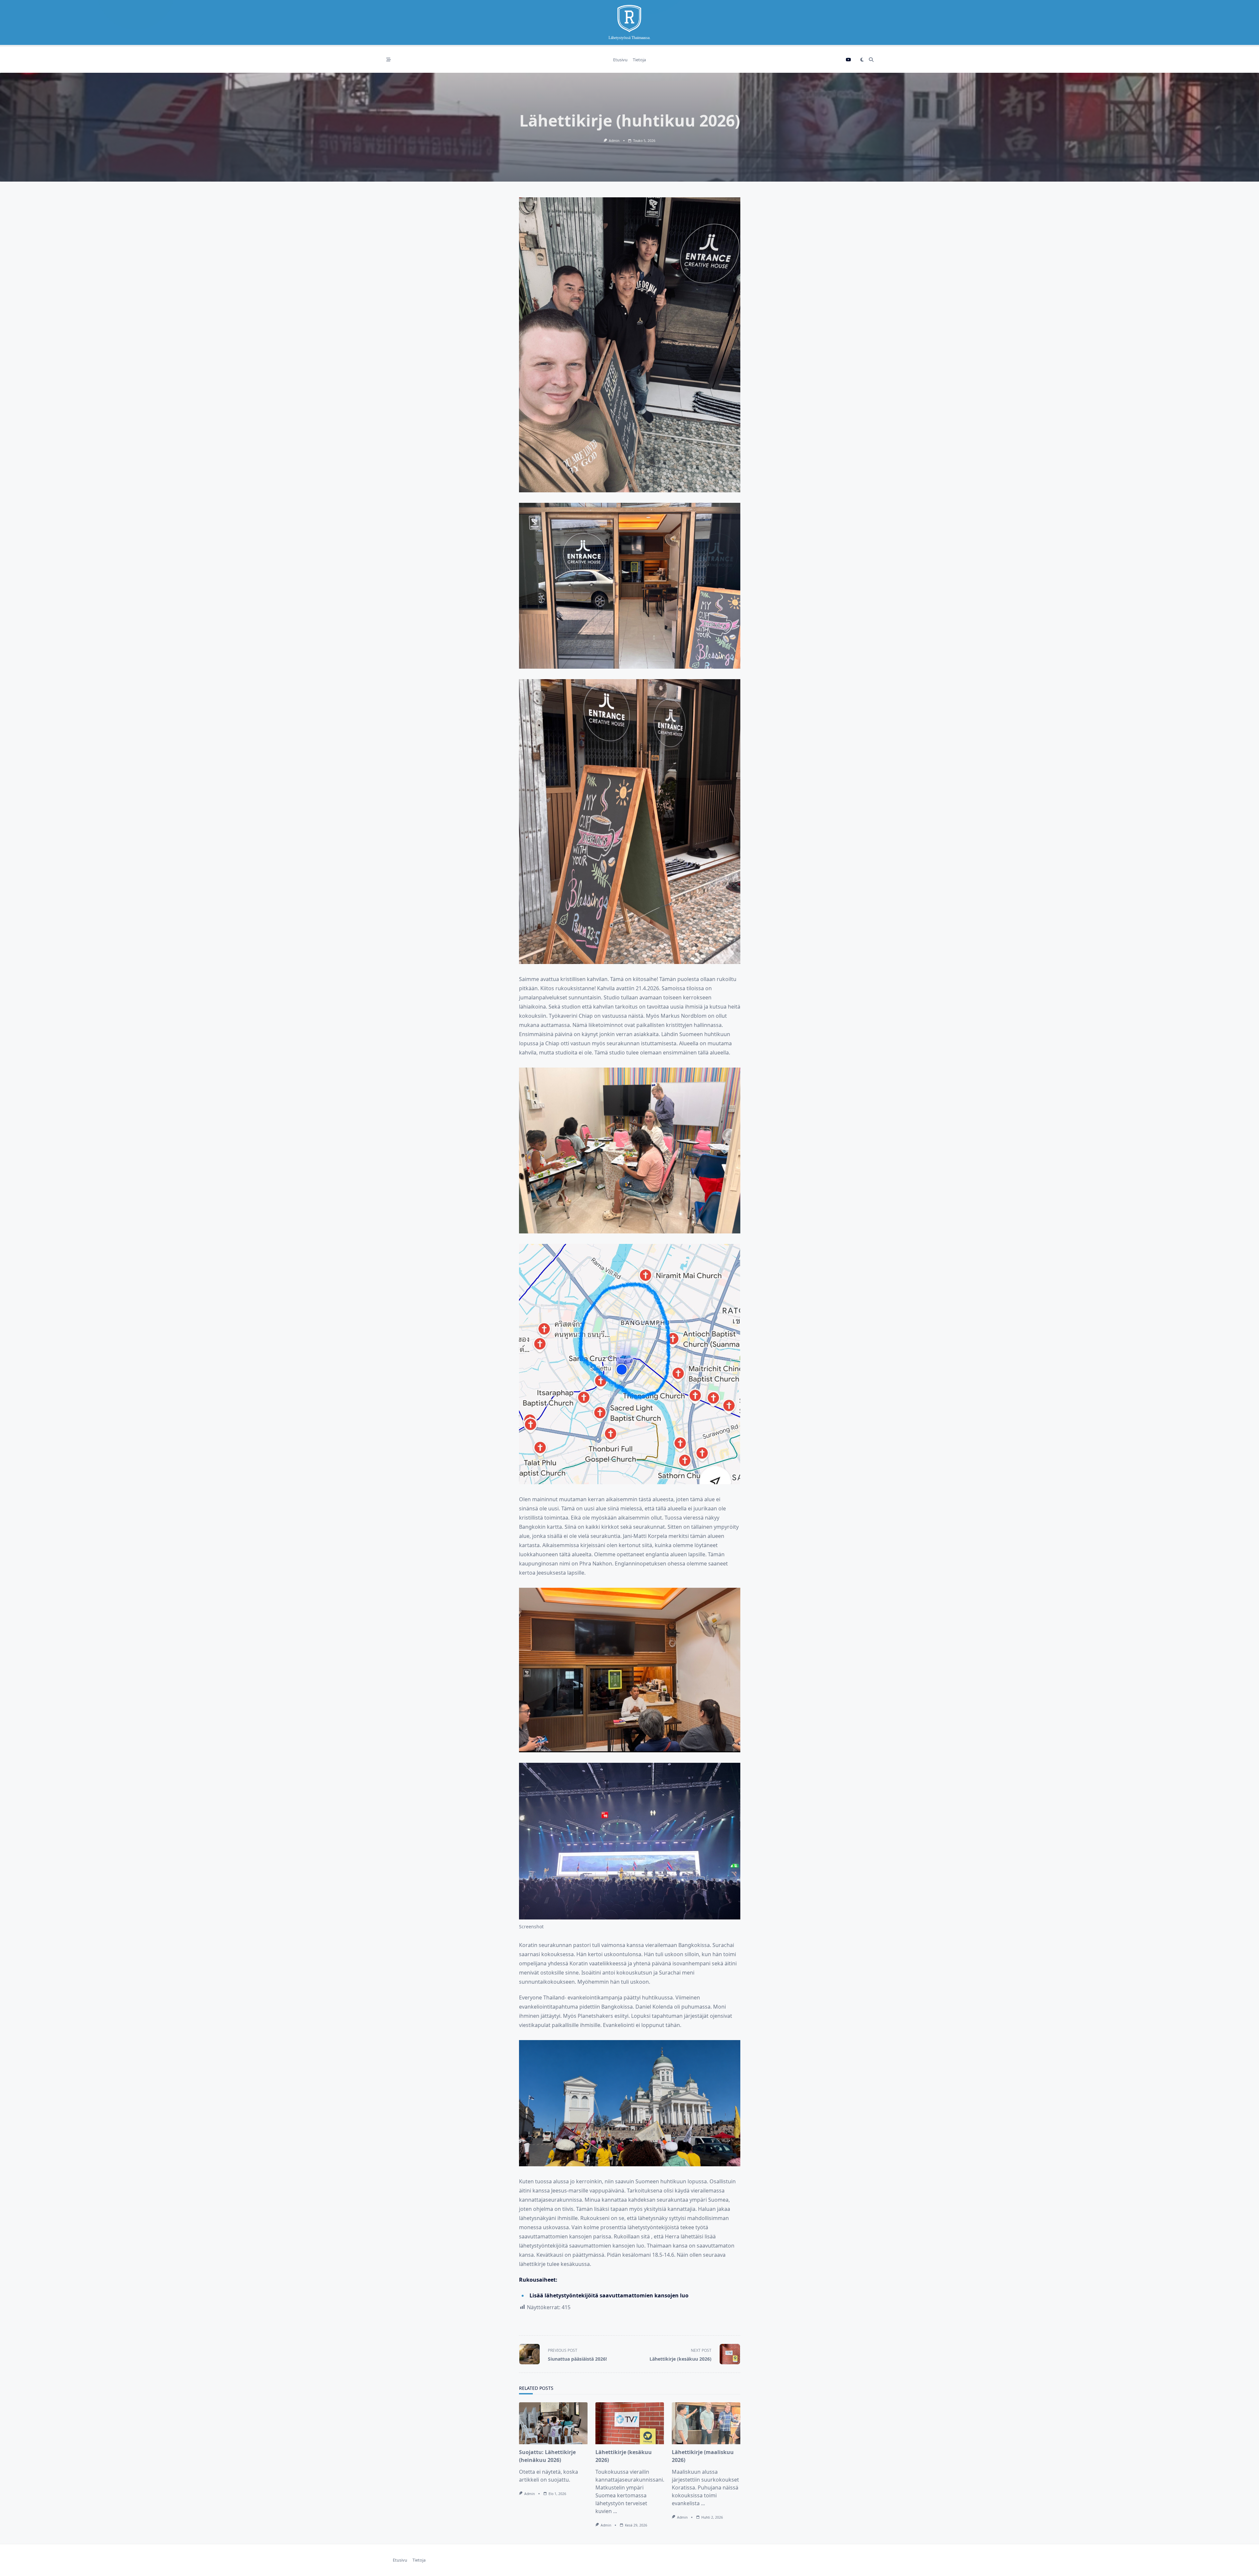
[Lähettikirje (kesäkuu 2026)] (630, 2423)
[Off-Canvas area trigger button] (389, 60)
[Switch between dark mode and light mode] (862, 60)
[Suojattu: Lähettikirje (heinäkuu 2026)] (553, 2423)
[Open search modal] (871, 60)
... (615, 2511)
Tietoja (639, 60)
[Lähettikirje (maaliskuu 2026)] (706, 2423)
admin (614, 141)
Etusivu (620, 60)
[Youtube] (849, 60)
